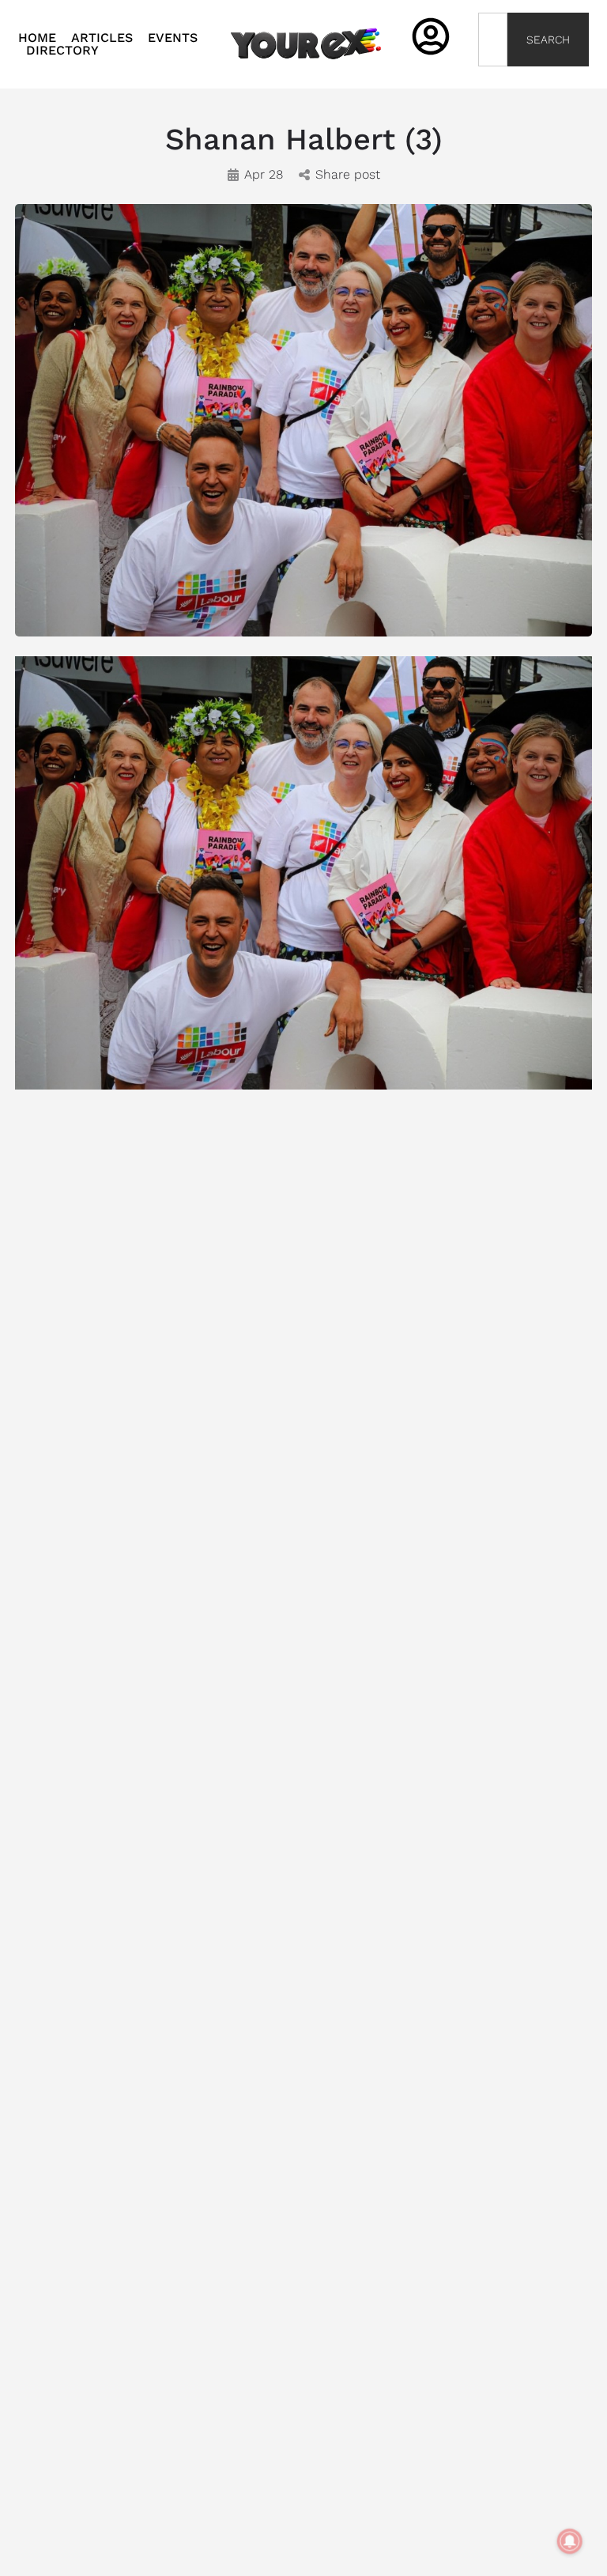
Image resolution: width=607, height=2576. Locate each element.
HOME (37, 38)
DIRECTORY (62, 51)
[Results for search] (493, 76)
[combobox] (493, 40)
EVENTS (173, 38)
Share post (348, 174)
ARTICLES (102, 38)
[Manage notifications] (570, 2541)
